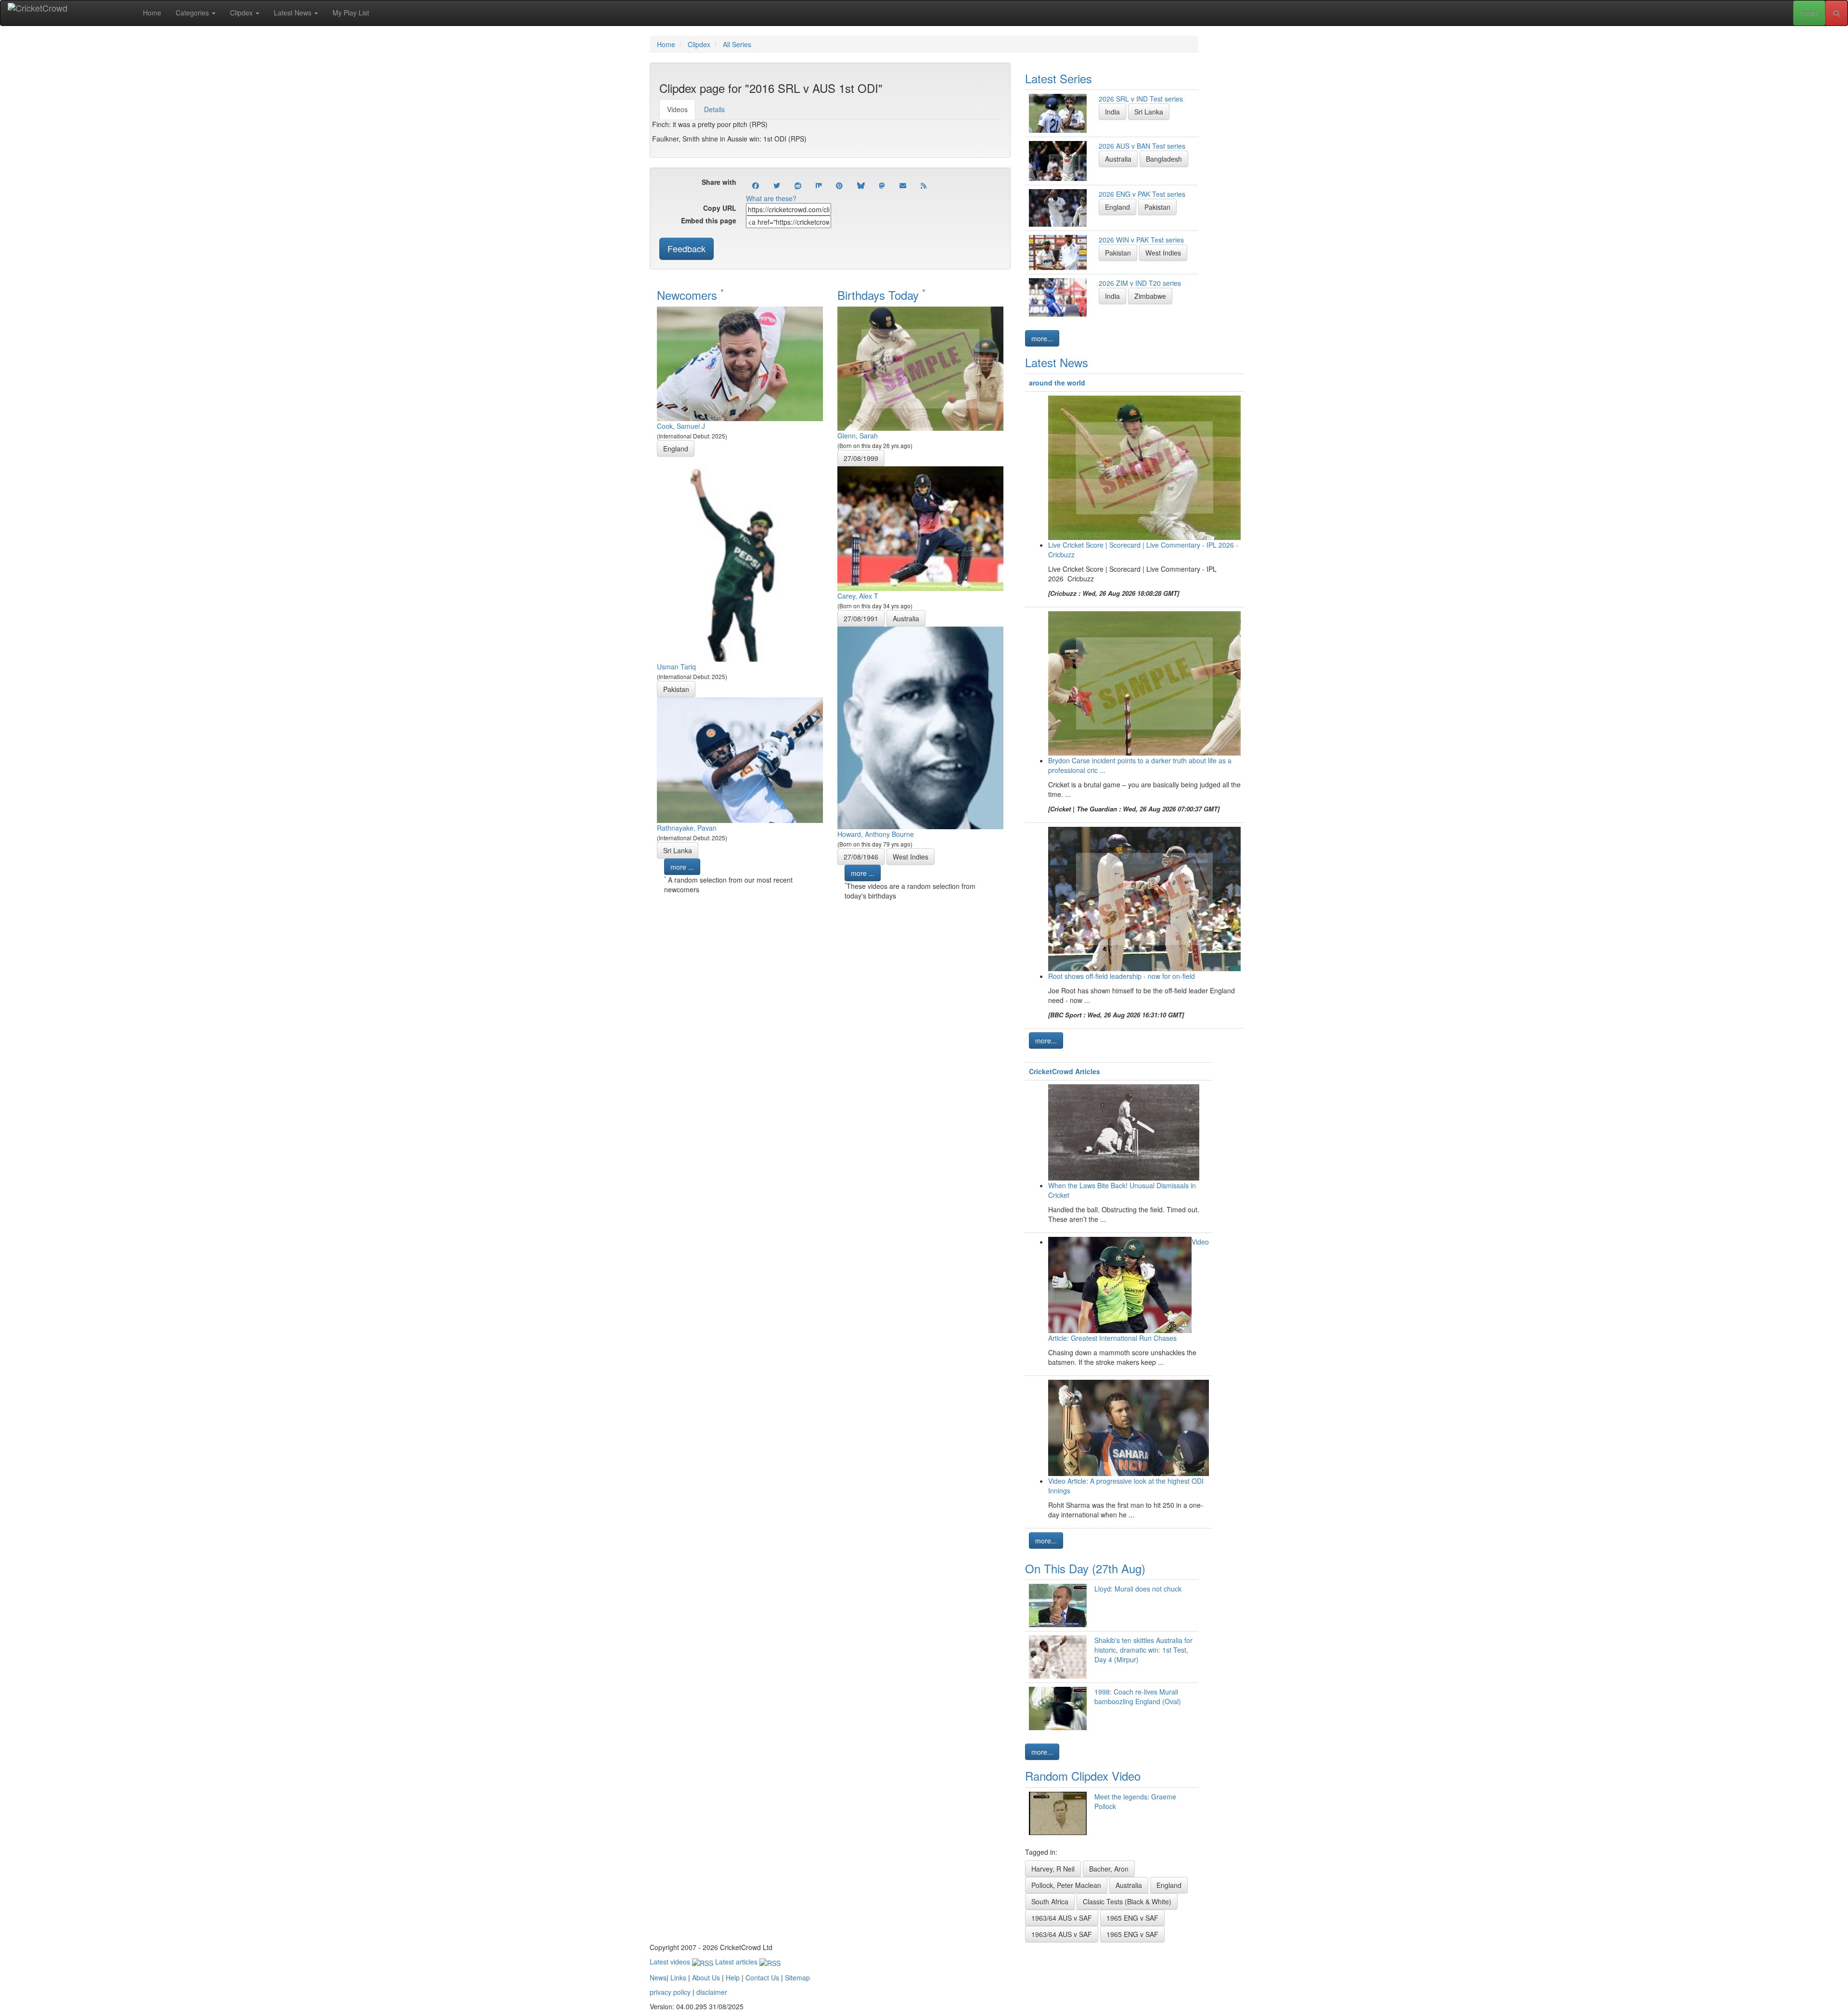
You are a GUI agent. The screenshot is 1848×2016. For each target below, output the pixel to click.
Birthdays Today (881, 295)
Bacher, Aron (1109, 1869)
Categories (193, 13)
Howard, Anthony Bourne (876, 834)
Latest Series (1059, 78)
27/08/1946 (861, 857)
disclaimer (712, 1992)
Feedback (687, 248)
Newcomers (690, 295)
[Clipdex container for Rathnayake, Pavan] (740, 759)
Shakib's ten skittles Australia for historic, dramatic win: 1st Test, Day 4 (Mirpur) (1143, 1650)
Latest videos (671, 1962)
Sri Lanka (678, 850)
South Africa (1050, 1901)
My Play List (351, 13)
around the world (1057, 383)
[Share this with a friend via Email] (903, 185)
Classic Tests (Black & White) (1127, 1901)
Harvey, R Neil (1053, 1869)
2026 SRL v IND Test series (1141, 99)
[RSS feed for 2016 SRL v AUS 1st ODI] (924, 185)
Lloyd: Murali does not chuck (1138, 1589)
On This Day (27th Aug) (1085, 1568)
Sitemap (797, 1977)
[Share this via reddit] (798, 185)
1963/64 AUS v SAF (1062, 1918)
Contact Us (762, 1977)
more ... (682, 867)
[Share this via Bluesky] (861, 185)
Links (678, 1977)
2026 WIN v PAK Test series (1141, 240)
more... (1042, 338)
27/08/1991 (861, 618)
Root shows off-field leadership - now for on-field (1122, 976)
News (658, 1977)
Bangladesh (1164, 159)
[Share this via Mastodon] (882, 185)
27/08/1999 (861, 458)
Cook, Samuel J (681, 426)
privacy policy (670, 1992)
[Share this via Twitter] (777, 185)
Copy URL (720, 208)
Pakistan (676, 689)
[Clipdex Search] (1836, 13)
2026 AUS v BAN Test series (1142, 146)
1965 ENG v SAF (1132, 1918)
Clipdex (242, 13)
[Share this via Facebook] (756, 185)
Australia (906, 618)
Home (152, 13)
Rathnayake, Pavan (687, 828)
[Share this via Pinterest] (839, 185)
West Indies (911, 857)
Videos (677, 109)
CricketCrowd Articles (1065, 1071)
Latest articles (737, 1962)
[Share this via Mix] (819, 185)
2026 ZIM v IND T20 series (1140, 283)
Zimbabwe (1150, 296)
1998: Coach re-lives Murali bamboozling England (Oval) (1138, 1696)
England (676, 449)
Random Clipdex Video (1083, 1776)
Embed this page (709, 220)
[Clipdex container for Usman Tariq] (740, 558)
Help (733, 1977)
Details (714, 109)
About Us (706, 1977)
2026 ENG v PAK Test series (1142, 194)
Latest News (294, 13)
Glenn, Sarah (858, 436)
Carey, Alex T (858, 596)
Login (1809, 13)
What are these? (771, 198)
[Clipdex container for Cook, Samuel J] (740, 363)
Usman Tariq (676, 667)
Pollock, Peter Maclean (1066, 1885)
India (1112, 112)
